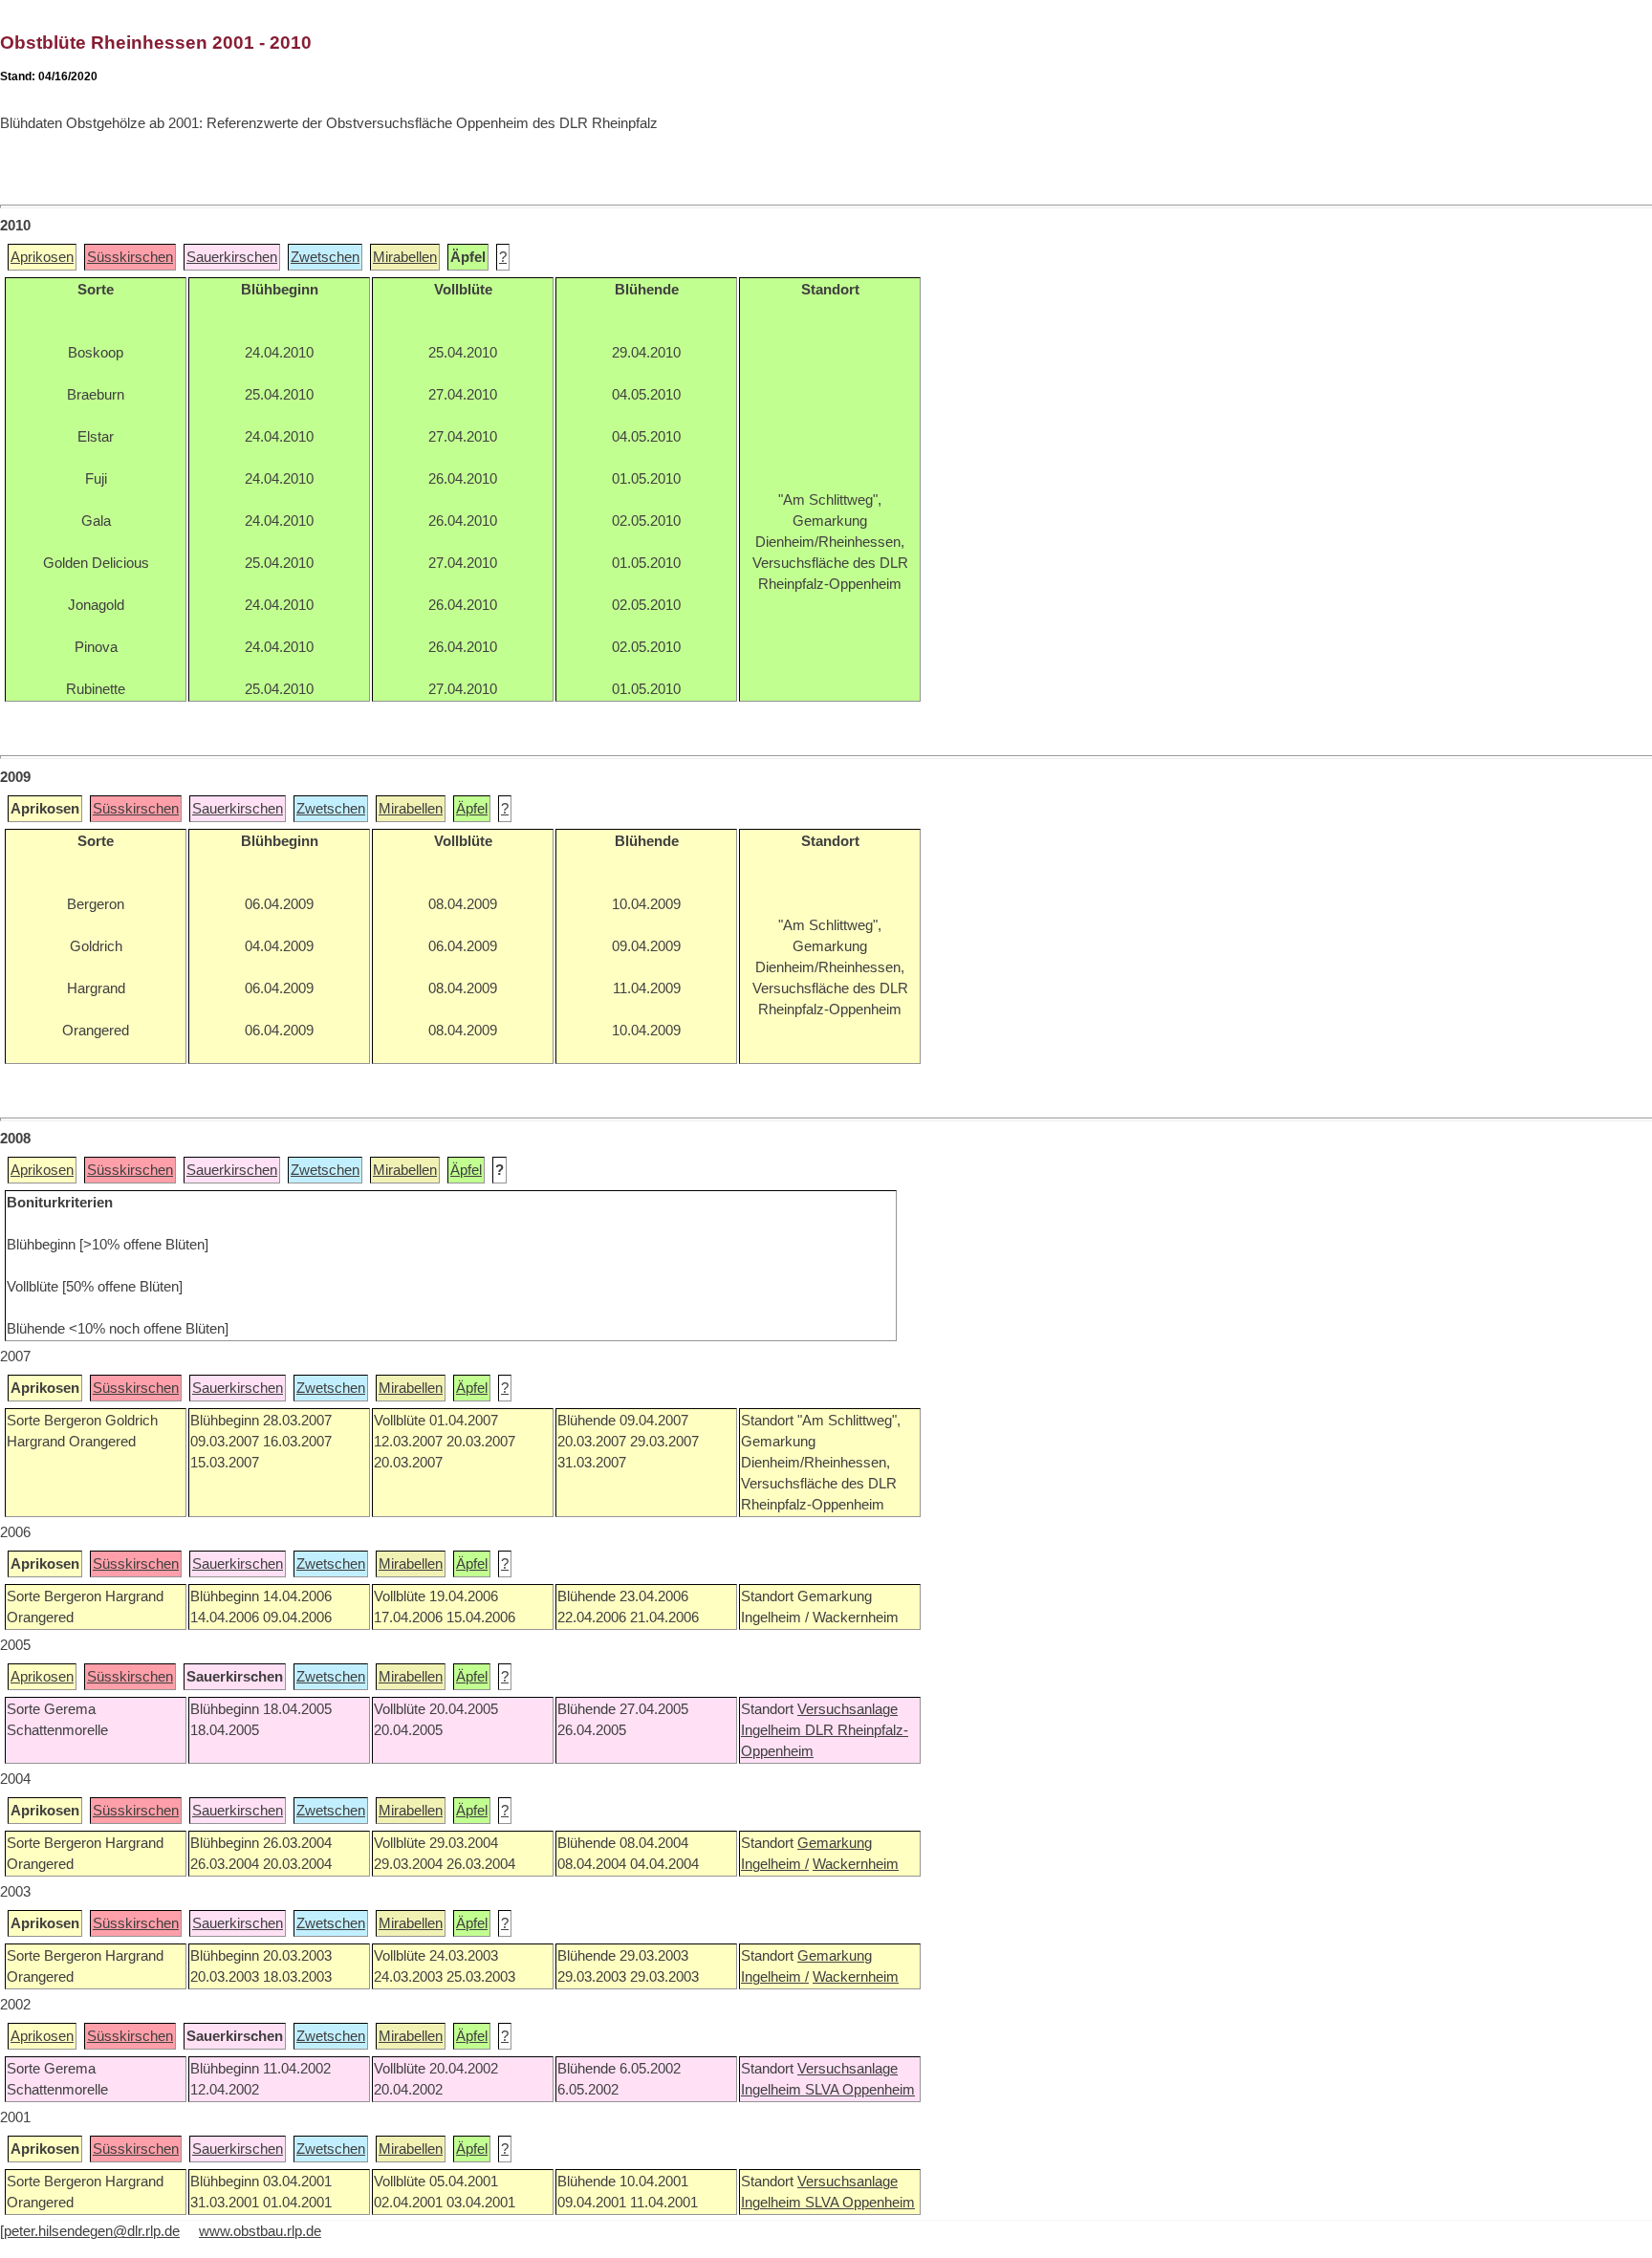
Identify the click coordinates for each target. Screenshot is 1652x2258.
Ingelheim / (775, 1864)
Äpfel (472, 809)
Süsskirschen (130, 257)
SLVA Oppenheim (860, 2090)
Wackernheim (856, 1864)
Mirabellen (405, 257)
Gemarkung (835, 1843)
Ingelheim (773, 1730)
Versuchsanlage (848, 1709)
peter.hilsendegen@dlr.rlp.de (92, 2231)
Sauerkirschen (232, 257)
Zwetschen (325, 257)
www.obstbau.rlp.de (260, 2231)
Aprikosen (42, 257)
